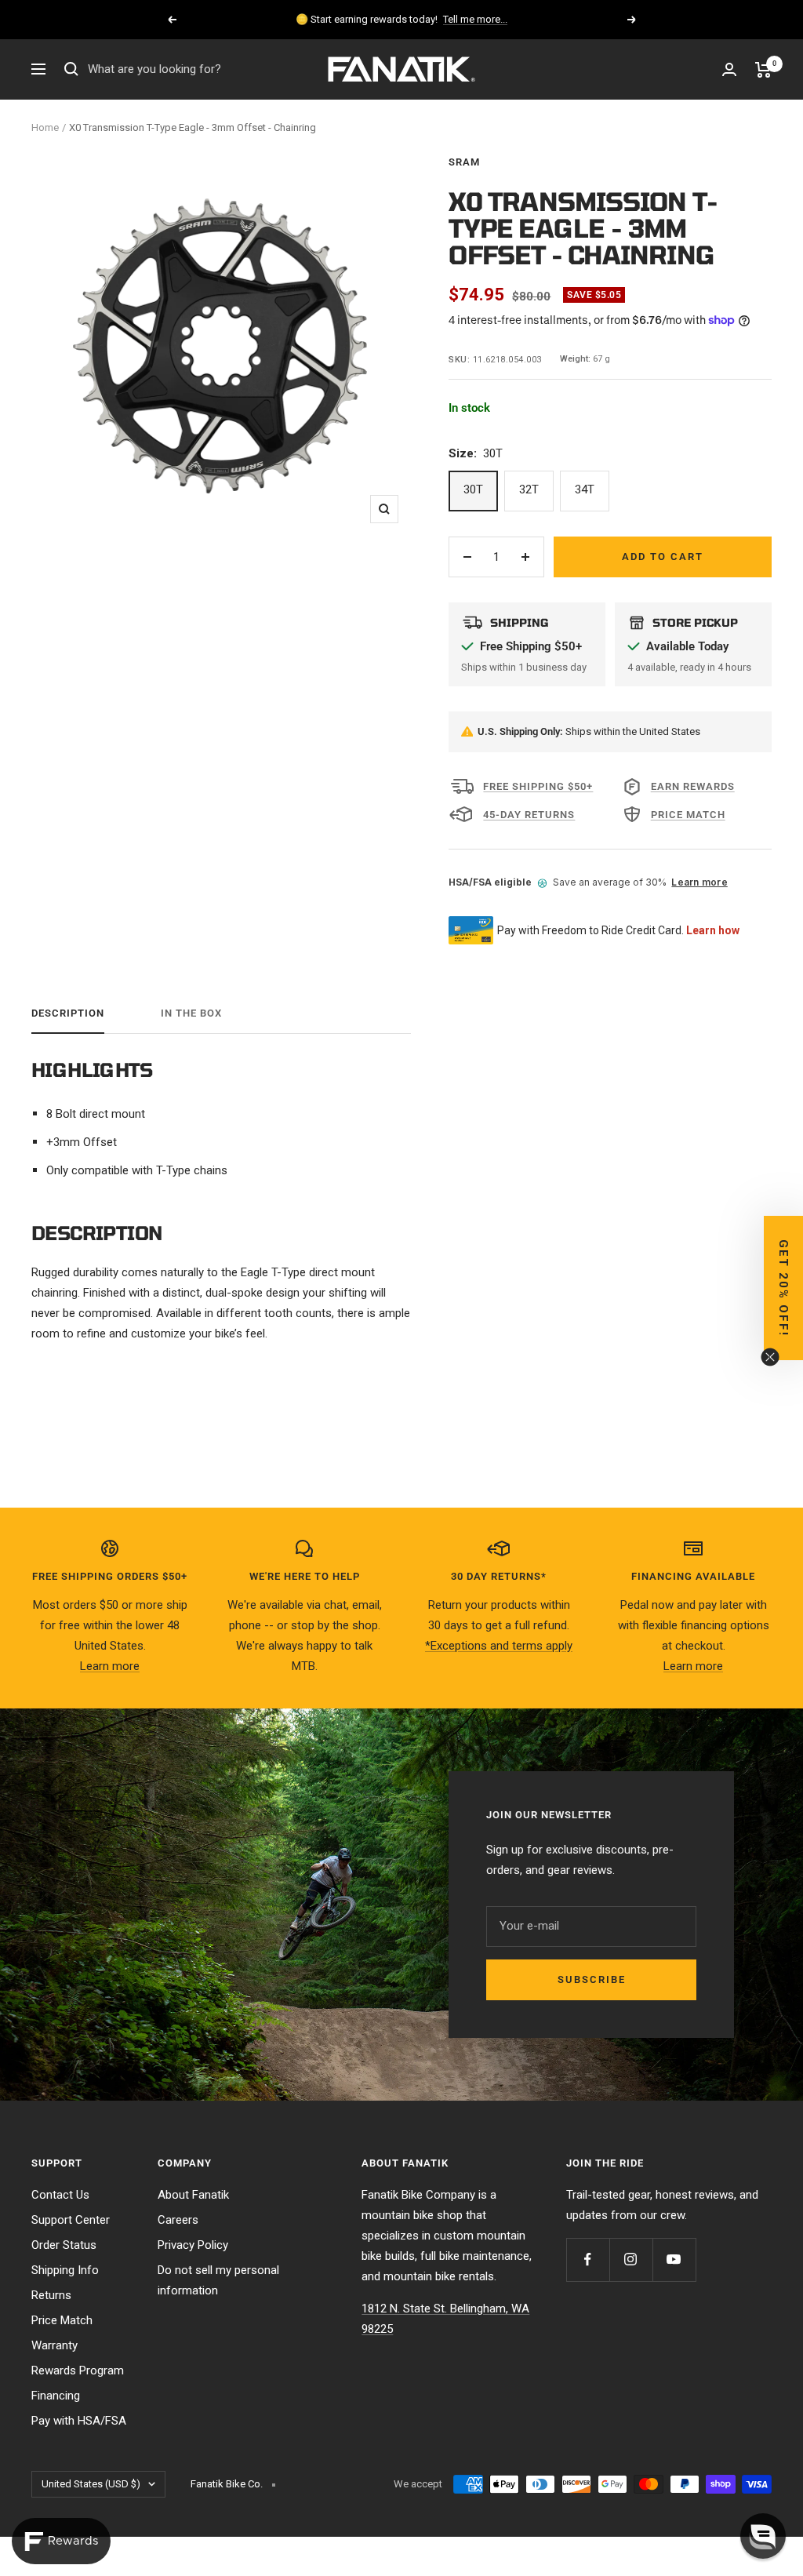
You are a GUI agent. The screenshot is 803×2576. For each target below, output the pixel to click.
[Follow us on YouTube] (674, 2259)
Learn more (699, 882)
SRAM (464, 162)
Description (68, 1013)
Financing (56, 2396)
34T (585, 489)
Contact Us (60, 2195)
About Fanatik (193, 2195)
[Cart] (763, 70)
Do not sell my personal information (218, 2280)
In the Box (191, 1013)
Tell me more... (475, 19)
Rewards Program (78, 2370)
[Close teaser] (770, 1357)
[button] (783, 1288)
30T (473, 489)
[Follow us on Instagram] (631, 2259)
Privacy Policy (193, 2245)
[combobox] (205, 70)
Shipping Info (65, 2270)
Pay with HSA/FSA (79, 2421)
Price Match (62, 2320)
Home (45, 127)
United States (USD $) (91, 2484)
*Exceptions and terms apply (499, 1646)
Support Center (71, 2220)
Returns (51, 2295)
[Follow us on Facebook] (588, 2259)
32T (529, 489)
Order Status (64, 2245)
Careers (178, 2220)
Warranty (55, 2345)
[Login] (729, 69)
